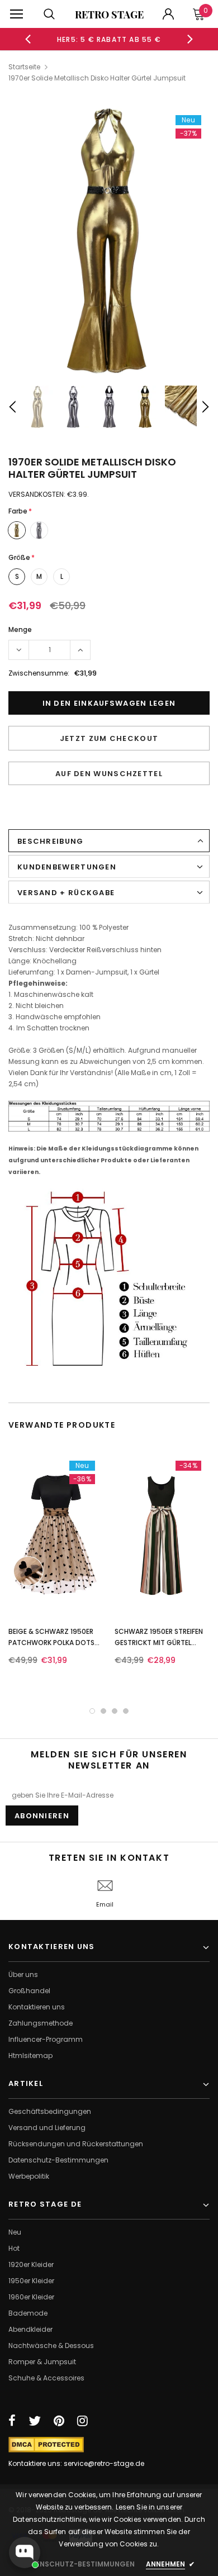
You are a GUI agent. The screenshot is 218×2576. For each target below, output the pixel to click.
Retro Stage (109, 15)
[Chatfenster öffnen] (25, 2553)
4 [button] (126, 1711)
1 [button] (92, 1711)
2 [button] (103, 1711)
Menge (20, 629)
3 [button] (115, 1711)
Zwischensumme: (39, 673)
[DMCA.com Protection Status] (46, 2444)
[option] (109, 39)
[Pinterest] (59, 2421)
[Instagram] (82, 2421)
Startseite (24, 67)
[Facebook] (12, 2421)
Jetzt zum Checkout (109, 738)
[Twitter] (35, 2421)
